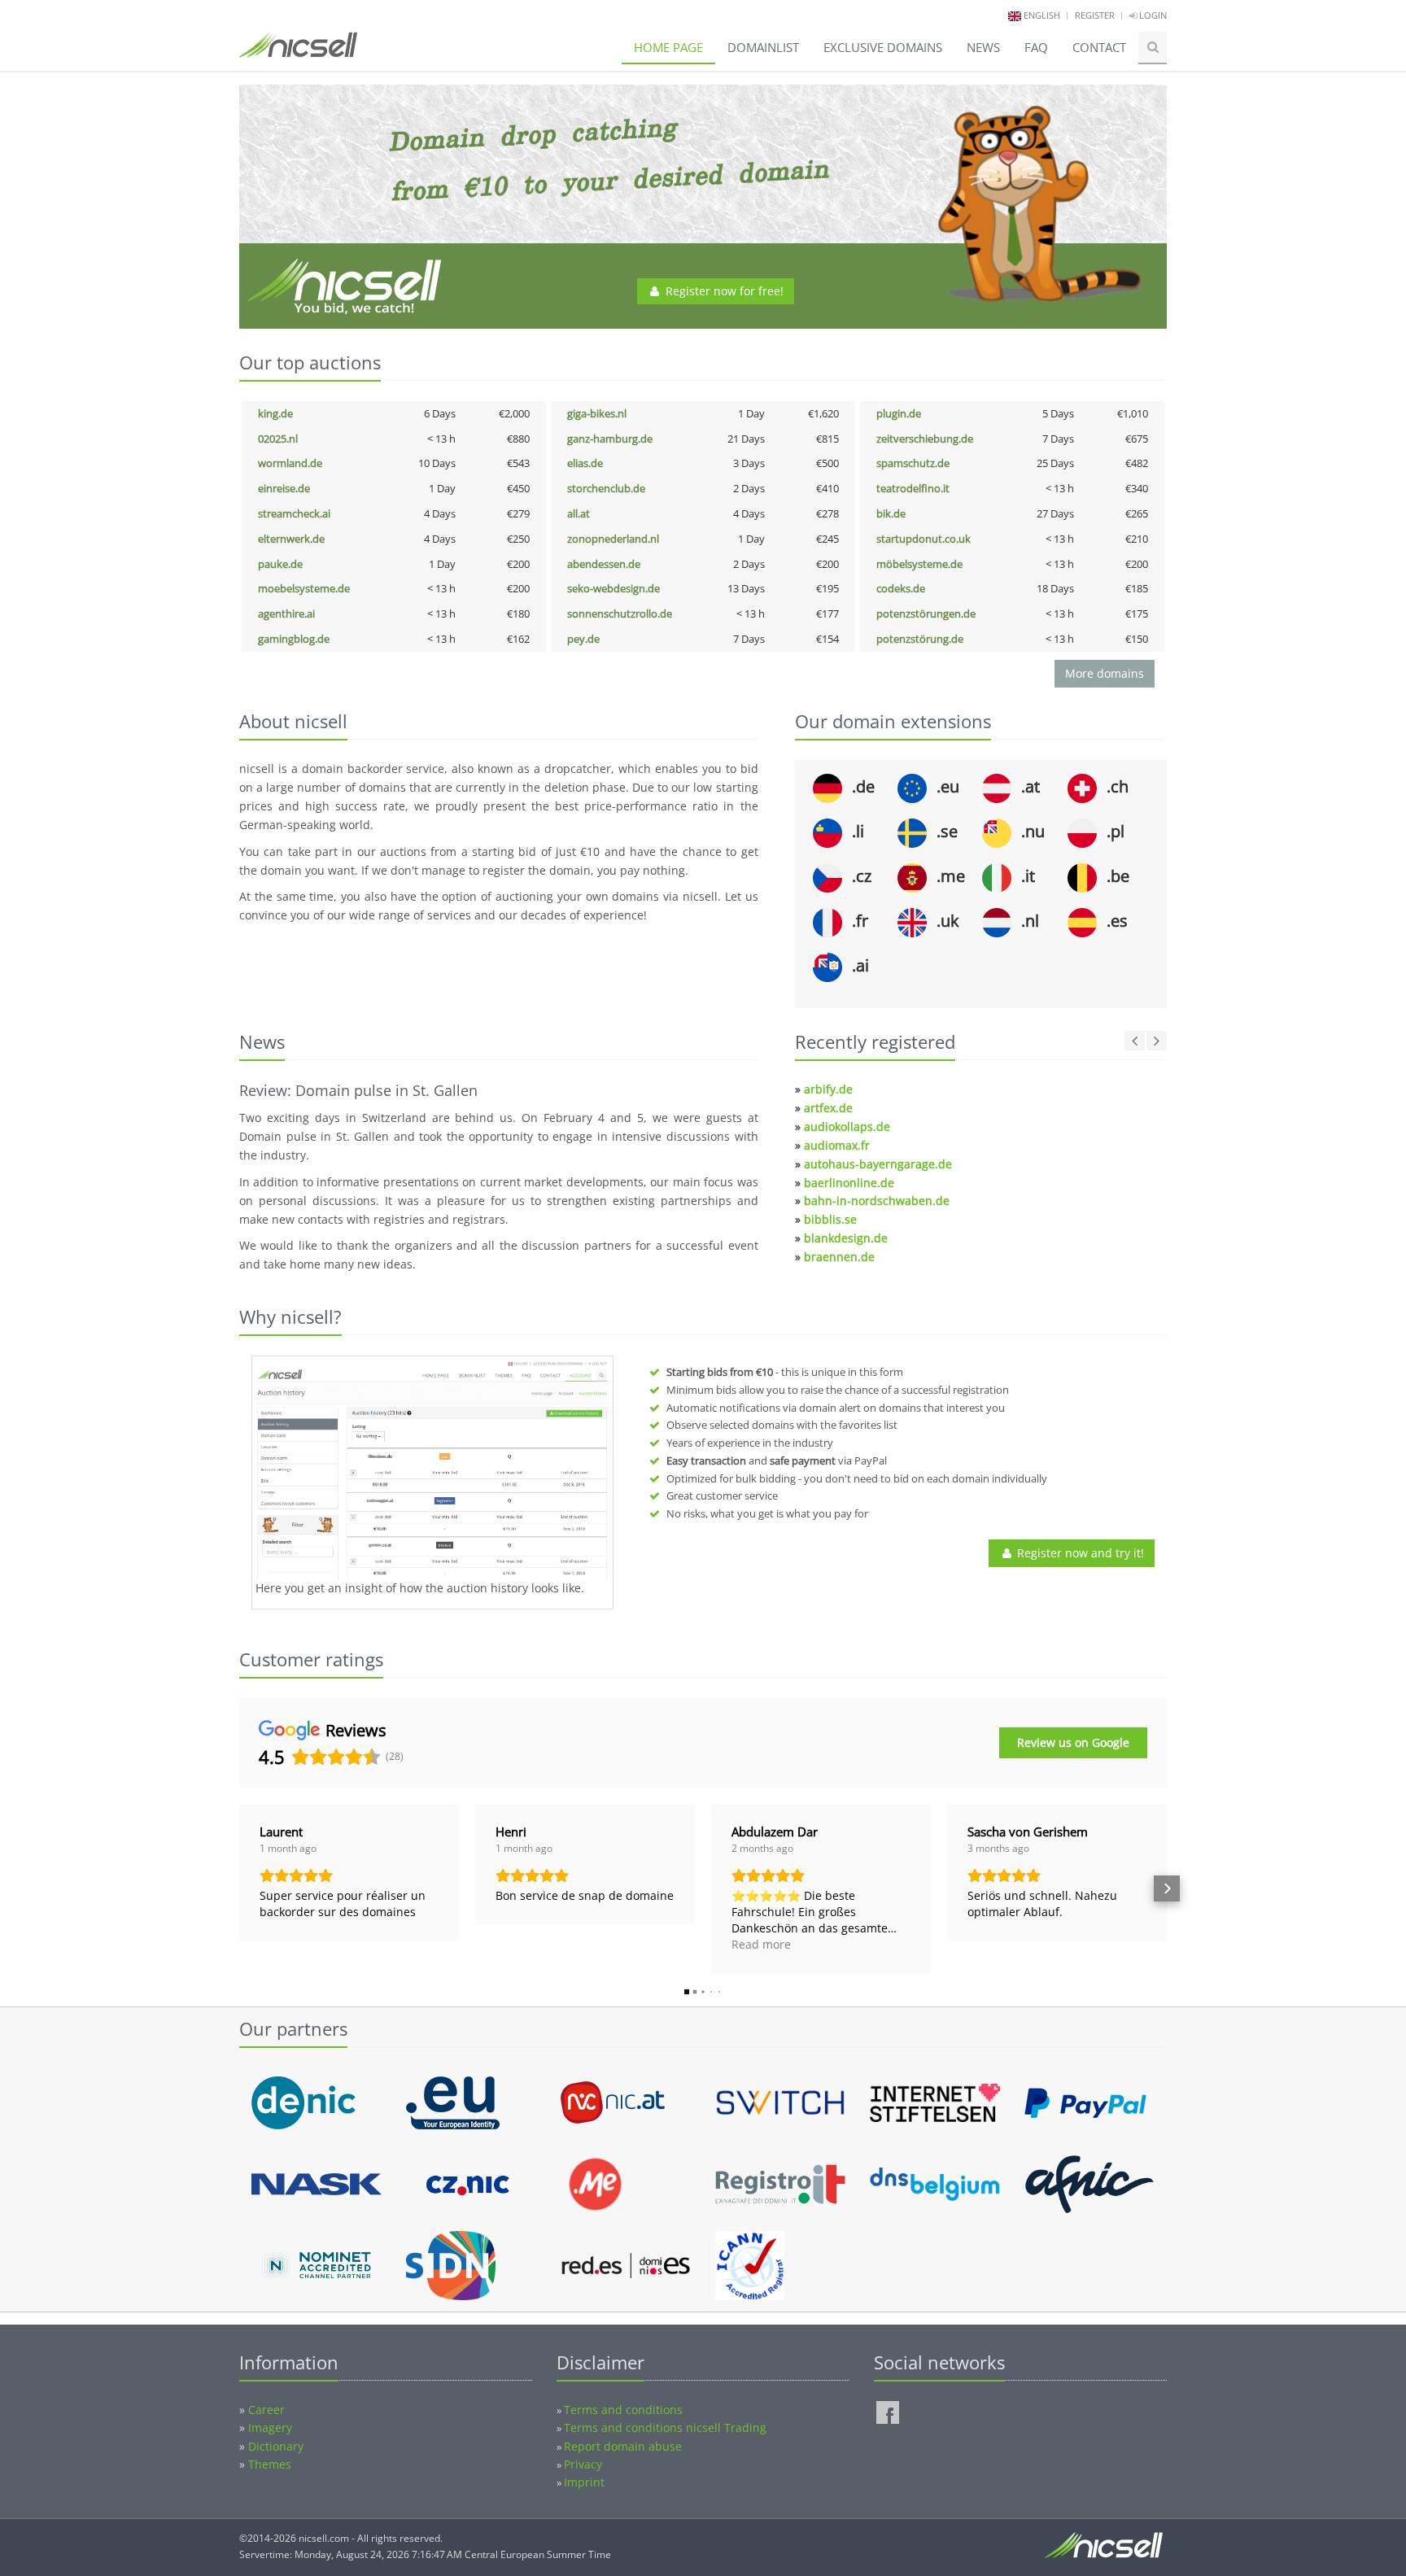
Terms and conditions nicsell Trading (665, 2428)
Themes (270, 2464)
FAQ (1036, 47)
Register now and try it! (1079, 1553)
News (983, 47)
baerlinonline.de (849, 1183)
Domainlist (763, 47)
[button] (239, 1888)
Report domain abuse (623, 2446)
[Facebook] (888, 2412)
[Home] (298, 52)
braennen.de (839, 1257)
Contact (1099, 47)
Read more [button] (761, 1944)
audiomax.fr (837, 1145)
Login (1152, 15)
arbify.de (828, 1089)
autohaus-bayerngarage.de (878, 1164)
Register (1095, 15)
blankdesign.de (846, 1238)
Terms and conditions (623, 2410)
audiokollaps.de (847, 1126)
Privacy (583, 2464)
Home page (668, 47)
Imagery (270, 2428)
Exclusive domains (883, 47)
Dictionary (276, 2446)
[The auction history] (432, 1470)
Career (266, 2410)
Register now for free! (723, 291)
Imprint (584, 2482)
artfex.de (828, 1108)
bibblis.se (830, 1219)
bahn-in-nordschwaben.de (877, 1201)
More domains (1105, 673)
